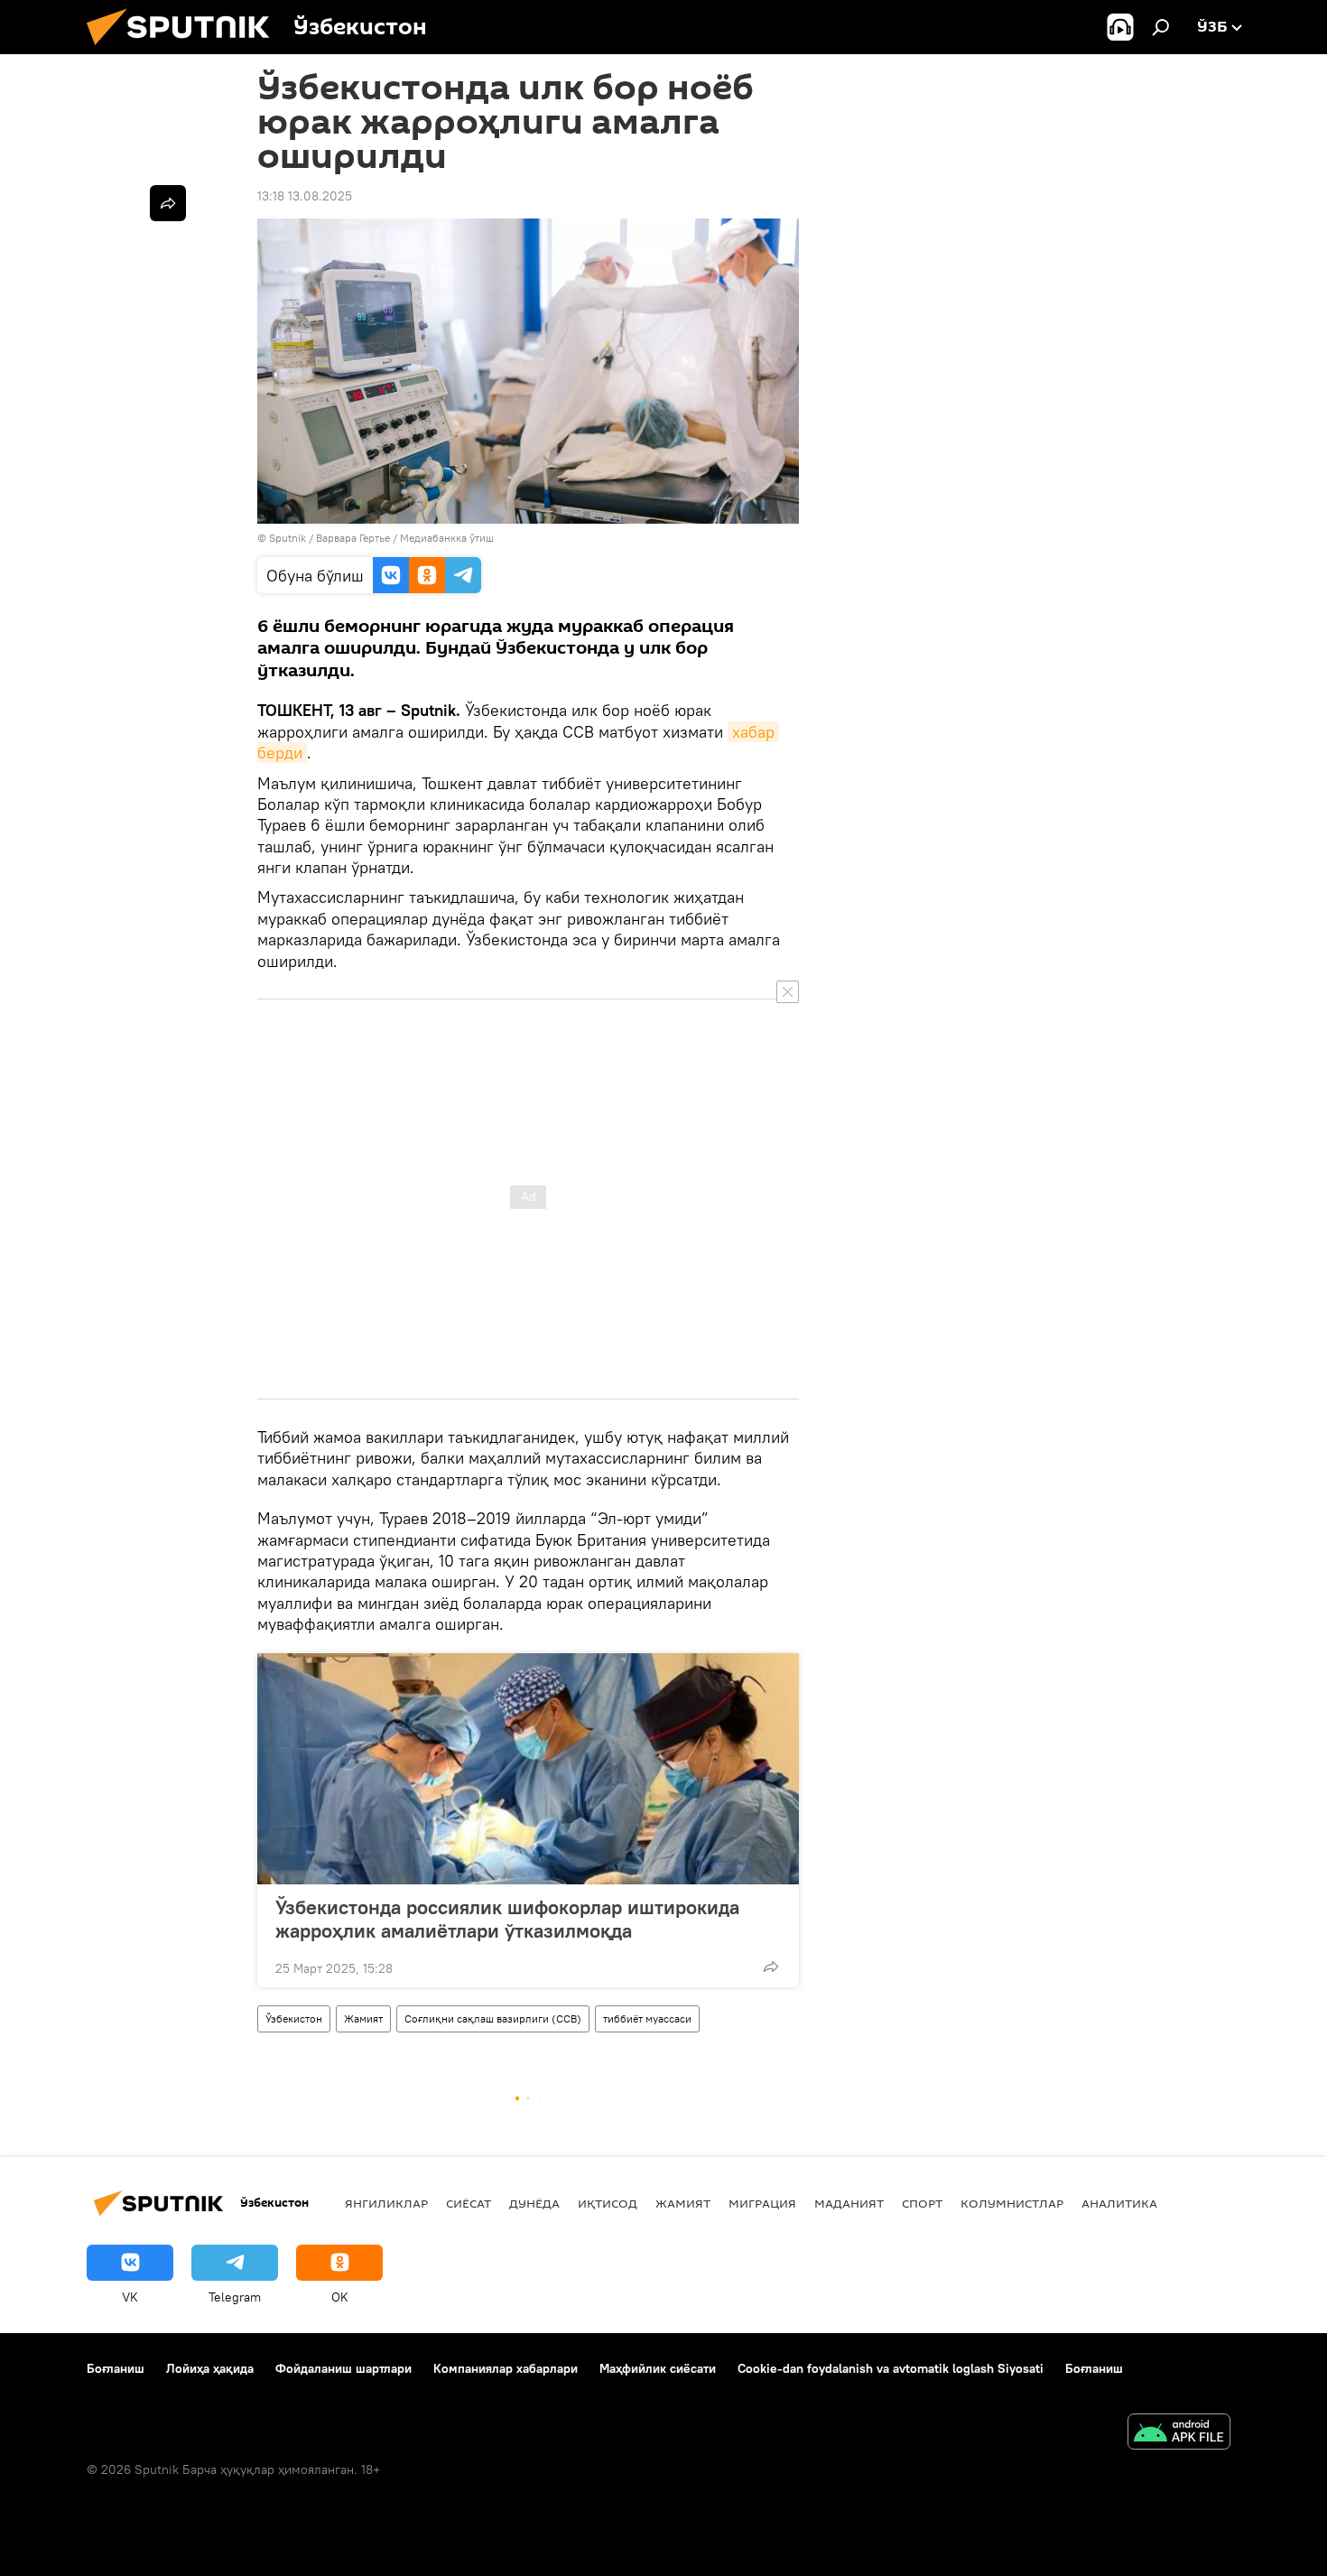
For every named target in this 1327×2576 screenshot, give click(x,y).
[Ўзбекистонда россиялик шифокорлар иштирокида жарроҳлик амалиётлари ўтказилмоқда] (528, 1769)
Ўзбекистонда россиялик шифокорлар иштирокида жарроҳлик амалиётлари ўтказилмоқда (507, 1919)
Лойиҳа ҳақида (210, 2368)
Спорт (922, 2203)
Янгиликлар (386, 2203)
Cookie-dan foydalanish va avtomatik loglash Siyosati (891, 2368)
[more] (771, 1967)
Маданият (849, 2203)
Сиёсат (469, 2203)
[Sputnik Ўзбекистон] (185, 50)
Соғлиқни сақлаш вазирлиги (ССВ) (493, 2018)
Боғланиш (116, 2368)
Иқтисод (608, 2203)
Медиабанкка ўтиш (447, 538)
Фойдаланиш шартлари (343, 2368)
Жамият (363, 2018)
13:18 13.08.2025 (305, 196)
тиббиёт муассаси (647, 2018)
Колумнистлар (1012, 2203)
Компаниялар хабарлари (506, 2368)
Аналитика (1119, 2203)
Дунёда (534, 2203)
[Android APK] (1179, 2434)
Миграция (762, 2203)
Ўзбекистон (294, 2018)
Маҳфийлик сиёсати (658, 2368)
